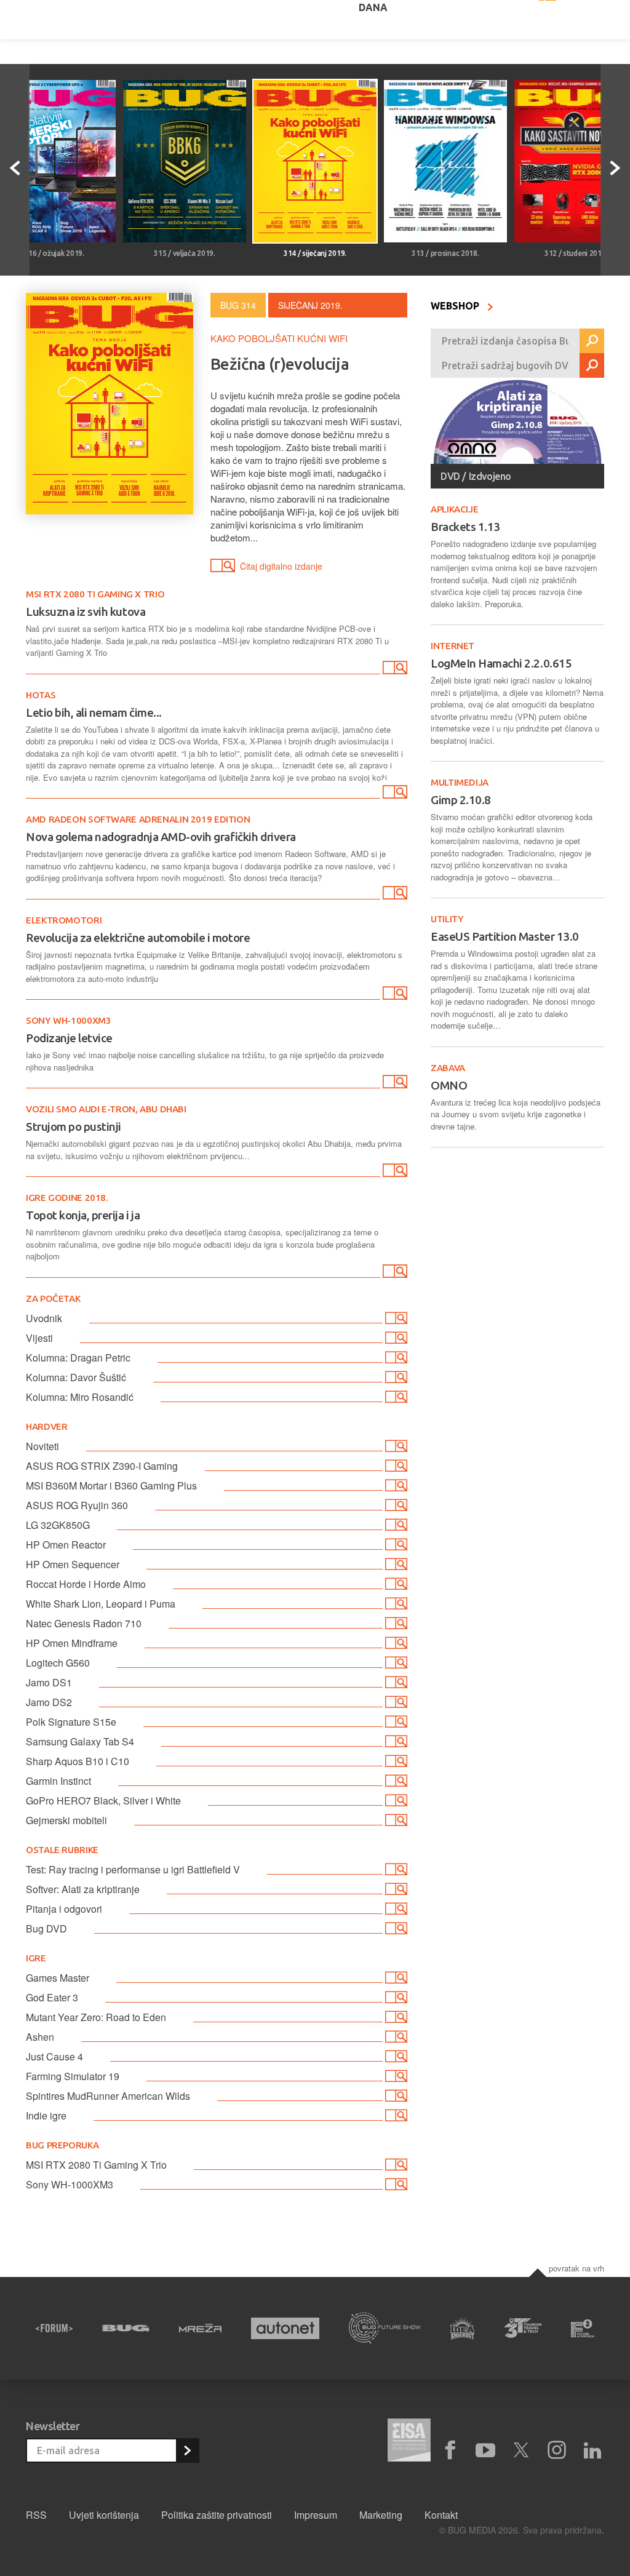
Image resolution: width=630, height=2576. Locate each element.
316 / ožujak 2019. (54, 253)
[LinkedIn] (592, 2450)
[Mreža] (200, 2328)
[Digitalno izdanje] (394, 670)
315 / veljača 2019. (184, 253)
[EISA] (409, 2442)
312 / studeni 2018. (576, 253)
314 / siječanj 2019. (315, 253)
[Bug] (126, 2328)
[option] (185, 170)
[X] (521, 2450)
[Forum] (54, 2328)
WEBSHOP (456, 306)
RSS (36, 2515)
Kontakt (441, 2515)
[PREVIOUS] (15, 170)
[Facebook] (450, 2450)
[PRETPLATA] (187, 2450)
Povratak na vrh (576, 2268)
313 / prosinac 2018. (445, 253)
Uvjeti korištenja (104, 2515)
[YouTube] (485, 2450)
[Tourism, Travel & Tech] (523, 2328)
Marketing (381, 2515)
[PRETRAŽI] (592, 341)
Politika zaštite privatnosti (217, 2515)
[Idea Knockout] (463, 2328)
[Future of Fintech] (583, 2328)
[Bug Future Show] (385, 2328)
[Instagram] (557, 2450)
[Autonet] (285, 2328)
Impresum (316, 2515)
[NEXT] (615, 170)
